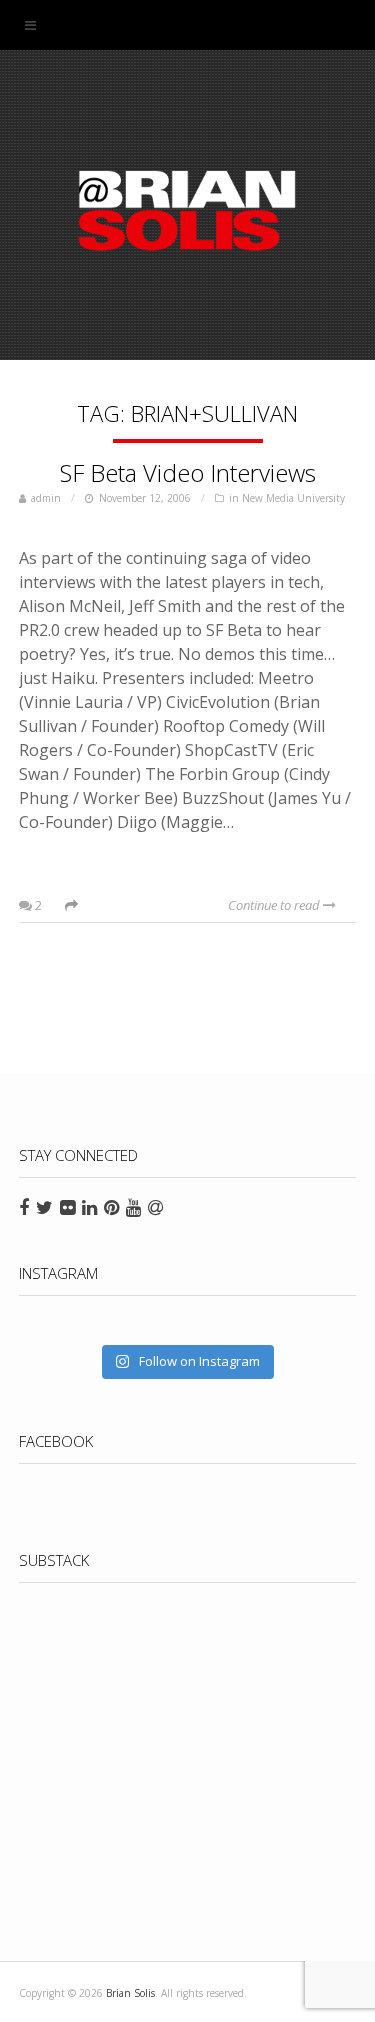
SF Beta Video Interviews (188, 472)
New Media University (293, 498)
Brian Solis (188, 210)
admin (46, 498)
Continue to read (275, 905)
